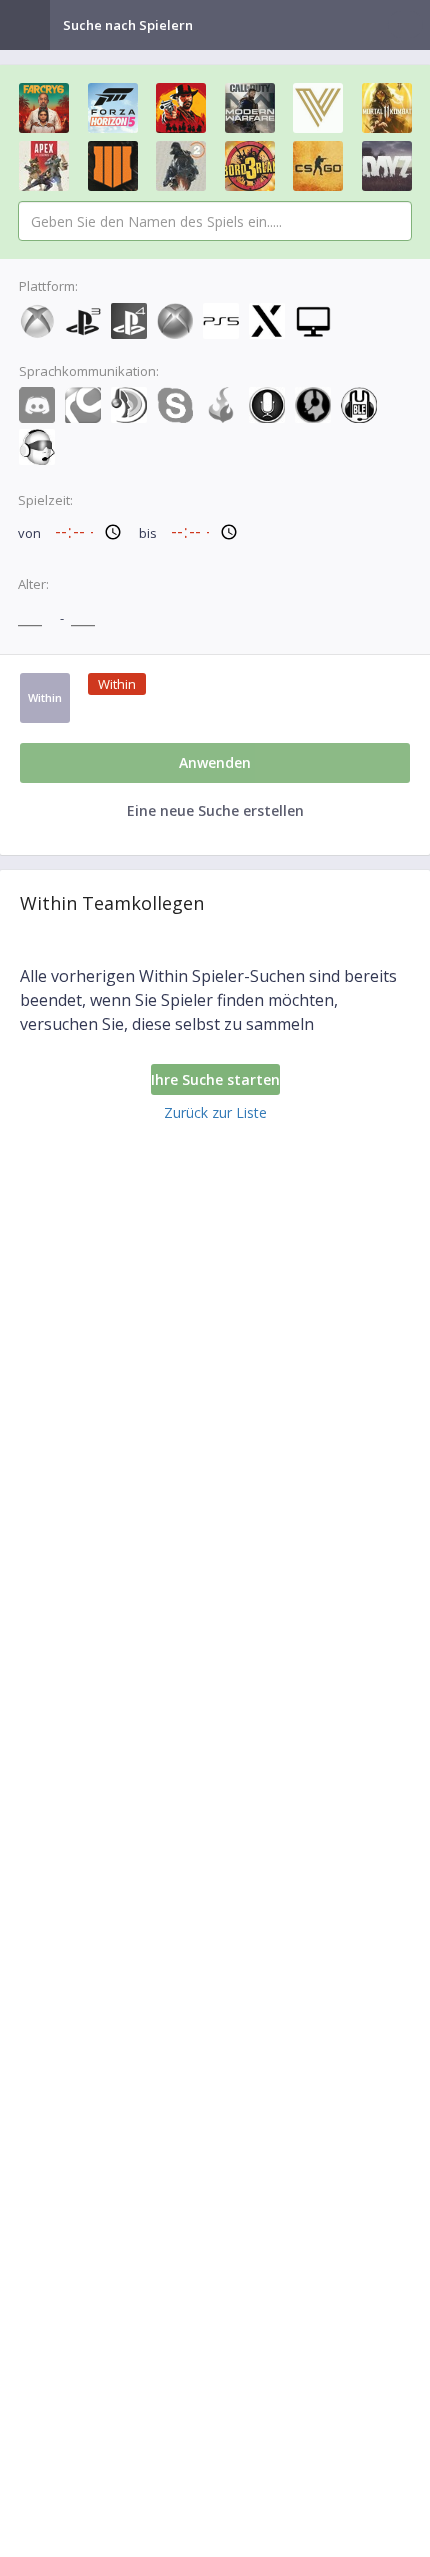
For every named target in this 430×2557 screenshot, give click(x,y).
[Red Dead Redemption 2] (181, 108)
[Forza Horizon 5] (113, 108)
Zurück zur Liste (215, 1112)
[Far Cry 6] (44, 108)
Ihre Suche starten (215, 1079)
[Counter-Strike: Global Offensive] (318, 166)
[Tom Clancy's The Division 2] (181, 166)
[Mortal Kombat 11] (387, 108)
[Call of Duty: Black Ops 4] (113, 166)
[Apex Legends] (44, 166)
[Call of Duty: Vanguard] (318, 108)
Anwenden (215, 762)
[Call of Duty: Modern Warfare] (250, 108)
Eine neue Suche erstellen (215, 810)
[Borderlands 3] (250, 166)
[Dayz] (387, 166)
